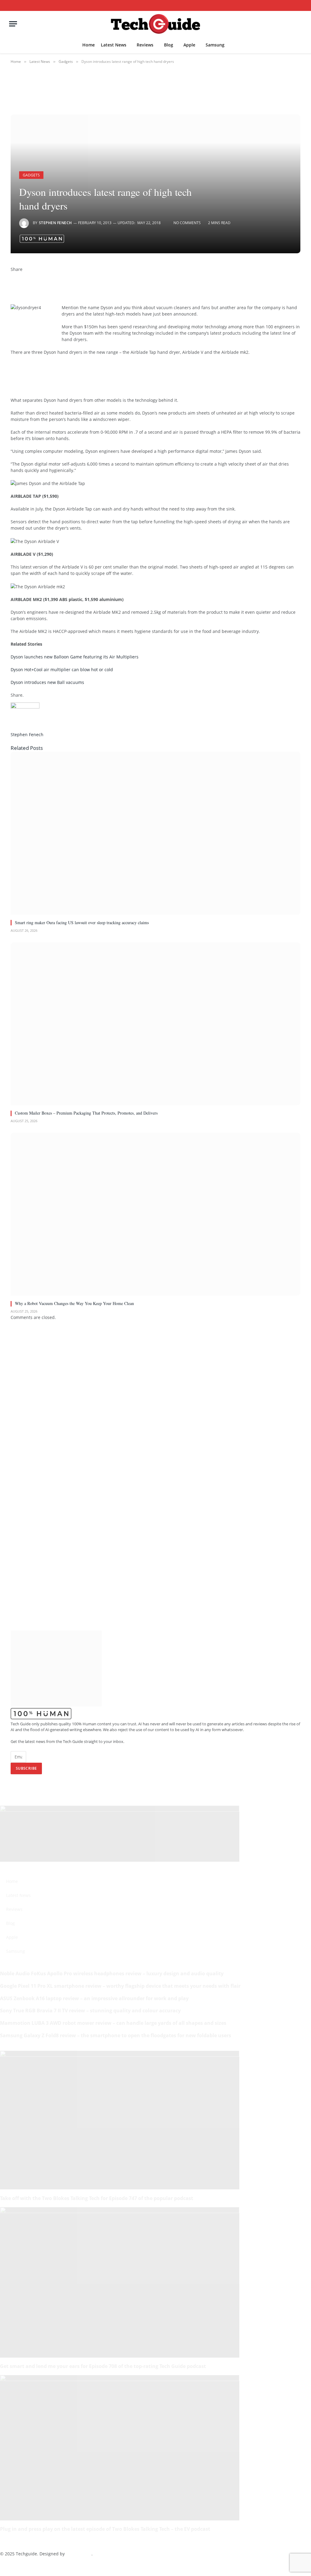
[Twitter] (12, 282)
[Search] (300, 5)
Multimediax (79, 2554)
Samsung (215, 45)
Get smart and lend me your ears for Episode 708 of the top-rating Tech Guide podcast (103, 2366)
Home (89, 45)
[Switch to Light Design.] (291, 6)
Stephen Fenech (55, 223)
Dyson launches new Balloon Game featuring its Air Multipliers (75, 657)
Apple (189, 45)
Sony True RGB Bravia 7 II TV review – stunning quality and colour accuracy (90, 2011)
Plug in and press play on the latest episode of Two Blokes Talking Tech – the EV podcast (105, 2529)
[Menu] (13, 24)
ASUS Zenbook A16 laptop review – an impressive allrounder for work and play (94, 1998)
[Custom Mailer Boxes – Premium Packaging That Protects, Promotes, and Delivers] (155, 1024)
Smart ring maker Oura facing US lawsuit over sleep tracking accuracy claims (82, 922)
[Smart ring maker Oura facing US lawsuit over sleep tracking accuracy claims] (155, 833)
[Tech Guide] (155, 24)
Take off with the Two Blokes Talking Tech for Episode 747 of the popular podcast (97, 2198)
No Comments (187, 223)
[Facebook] (12, 276)
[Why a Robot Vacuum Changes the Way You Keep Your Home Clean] (155, 1214)
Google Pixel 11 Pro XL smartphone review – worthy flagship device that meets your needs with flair (120, 1986)
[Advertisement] (121, 375)
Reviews (145, 45)
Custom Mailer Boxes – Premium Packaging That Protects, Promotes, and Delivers (86, 1113)
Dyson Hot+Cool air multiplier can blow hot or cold (62, 670)
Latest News (114, 45)
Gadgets (31, 175)
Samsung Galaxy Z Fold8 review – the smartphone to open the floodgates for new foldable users (116, 2035)
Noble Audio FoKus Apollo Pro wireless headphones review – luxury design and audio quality (112, 1973)
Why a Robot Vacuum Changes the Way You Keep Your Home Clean (74, 1303)
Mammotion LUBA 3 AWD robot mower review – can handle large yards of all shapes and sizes (113, 2023)
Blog (169, 45)
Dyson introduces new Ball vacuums (47, 682)
